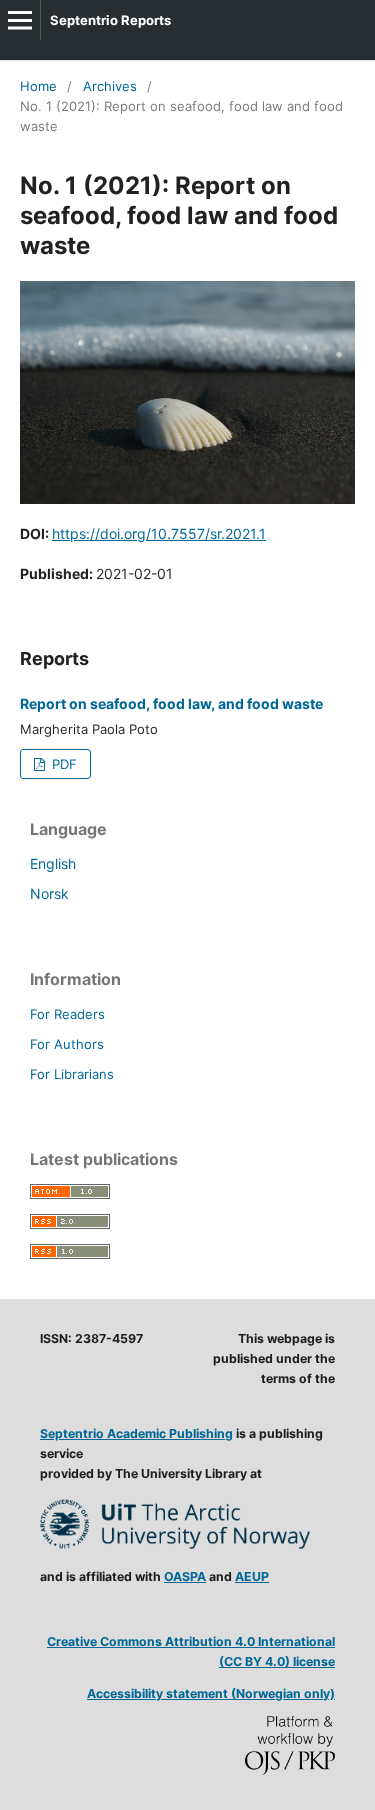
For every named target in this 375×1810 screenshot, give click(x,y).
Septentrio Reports (110, 20)
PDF (62, 764)
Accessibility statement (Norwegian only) (211, 1693)
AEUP (252, 1576)
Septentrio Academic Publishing (136, 1433)
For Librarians (72, 1074)
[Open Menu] (20, 20)
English (53, 863)
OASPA (185, 1576)
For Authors (67, 1044)
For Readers (67, 1014)
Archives (110, 86)
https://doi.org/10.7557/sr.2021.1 (159, 533)
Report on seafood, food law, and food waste (171, 703)
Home (38, 86)
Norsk (49, 893)
